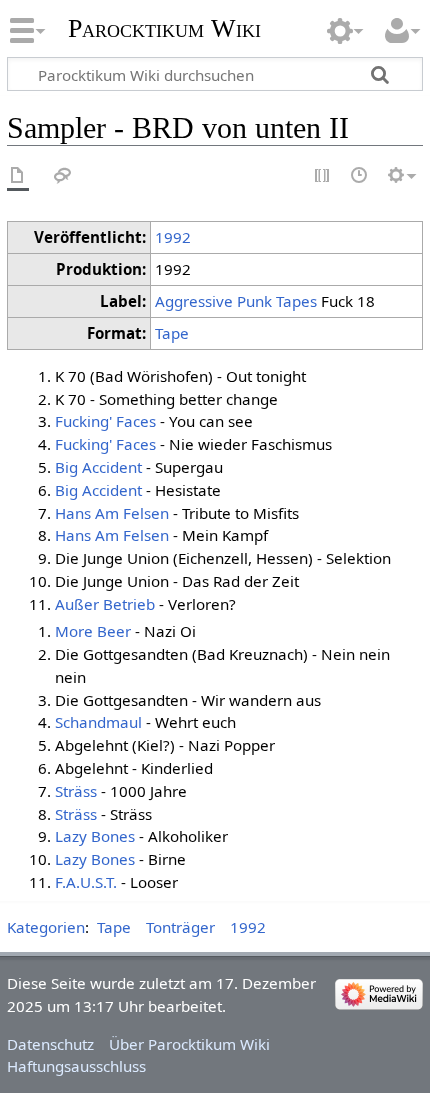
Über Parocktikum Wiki (189, 1044)
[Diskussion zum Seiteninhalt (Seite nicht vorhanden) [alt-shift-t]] (63, 176)
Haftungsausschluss (76, 1066)
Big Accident (98, 467)
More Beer (93, 631)
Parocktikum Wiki (164, 26)
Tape (172, 333)
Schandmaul (98, 722)
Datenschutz (50, 1044)
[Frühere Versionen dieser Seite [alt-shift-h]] (360, 176)
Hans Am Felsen (112, 513)
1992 (173, 237)
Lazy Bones (95, 836)
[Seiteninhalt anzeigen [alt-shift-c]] (18, 176)
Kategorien (46, 927)
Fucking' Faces (105, 421)
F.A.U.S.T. (86, 882)
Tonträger (180, 927)
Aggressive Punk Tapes (236, 301)
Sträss (76, 791)
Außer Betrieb (105, 604)
